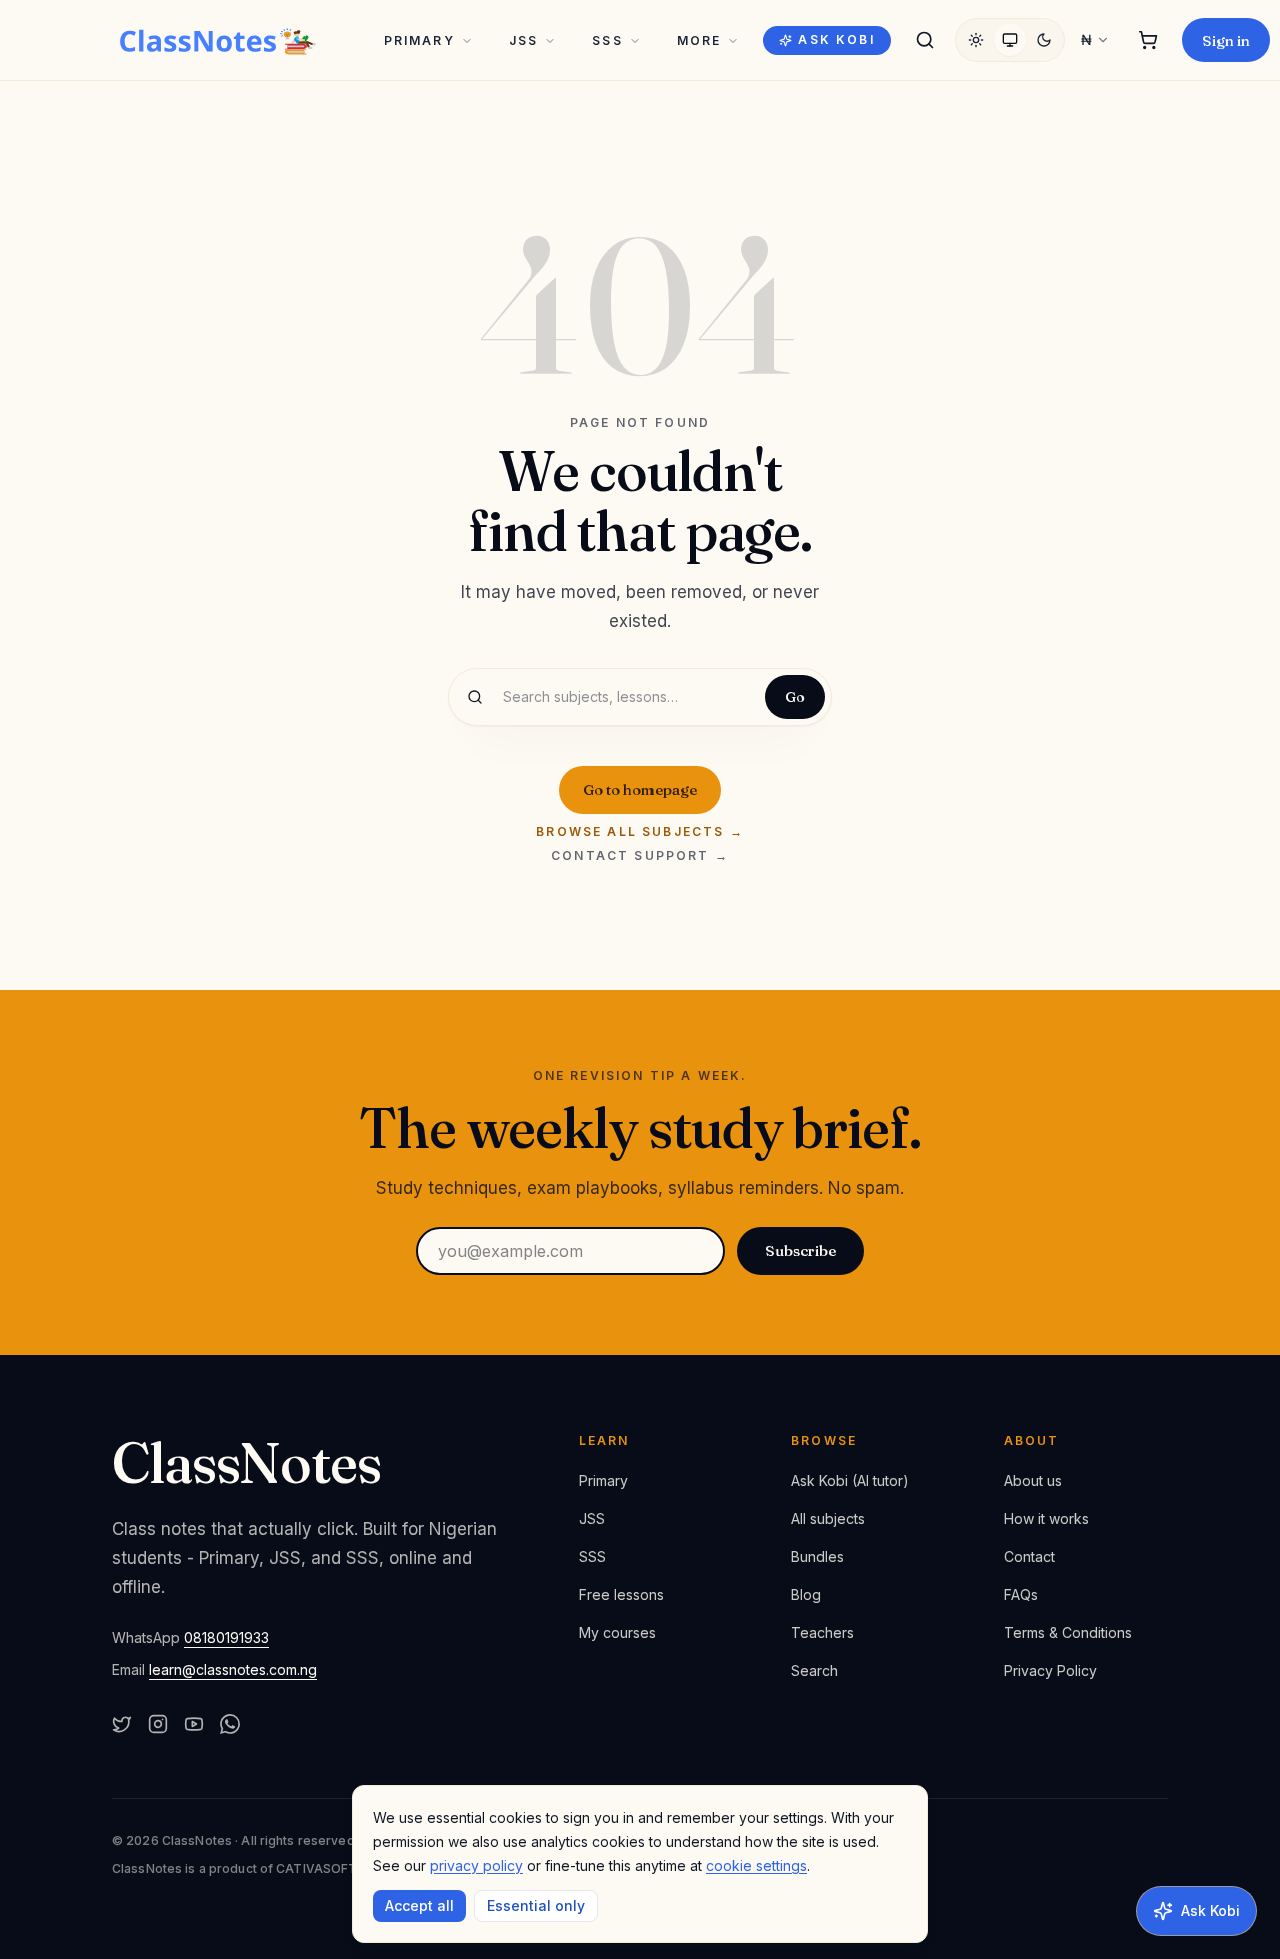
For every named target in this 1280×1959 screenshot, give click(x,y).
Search (814, 1670)
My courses (617, 1632)
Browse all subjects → (639, 832)
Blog (806, 1594)
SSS (607, 40)
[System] (1010, 40)
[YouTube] (194, 1724)
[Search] (925, 40)
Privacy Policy (1050, 1670)
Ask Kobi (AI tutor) (850, 1480)
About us (1033, 1480)
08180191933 (226, 1637)
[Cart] (1148, 40)
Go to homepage (640, 789)
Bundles (817, 1556)
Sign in (1226, 40)
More (699, 40)
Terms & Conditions (1068, 1632)
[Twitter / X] (122, 1724)
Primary (419, 40)
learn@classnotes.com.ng (233, 1669)
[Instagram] (158, 1724)
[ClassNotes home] (218, 40)
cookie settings (756, 1865)
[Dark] (1044, 40)
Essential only (536, 1905)
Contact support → (640, 856)
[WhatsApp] (230, 1724)
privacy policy (476, 1865)
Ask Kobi (836, 39)
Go (795, 697)
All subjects (828, 1518)
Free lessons (621, 1594)
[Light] (976, 40)
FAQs (1021, 1594)
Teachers (822, 1632)
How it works (1046, 1518)
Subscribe (800, 1250)
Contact (1029, 1556)
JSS (523, 40)
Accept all (419, 1905)
